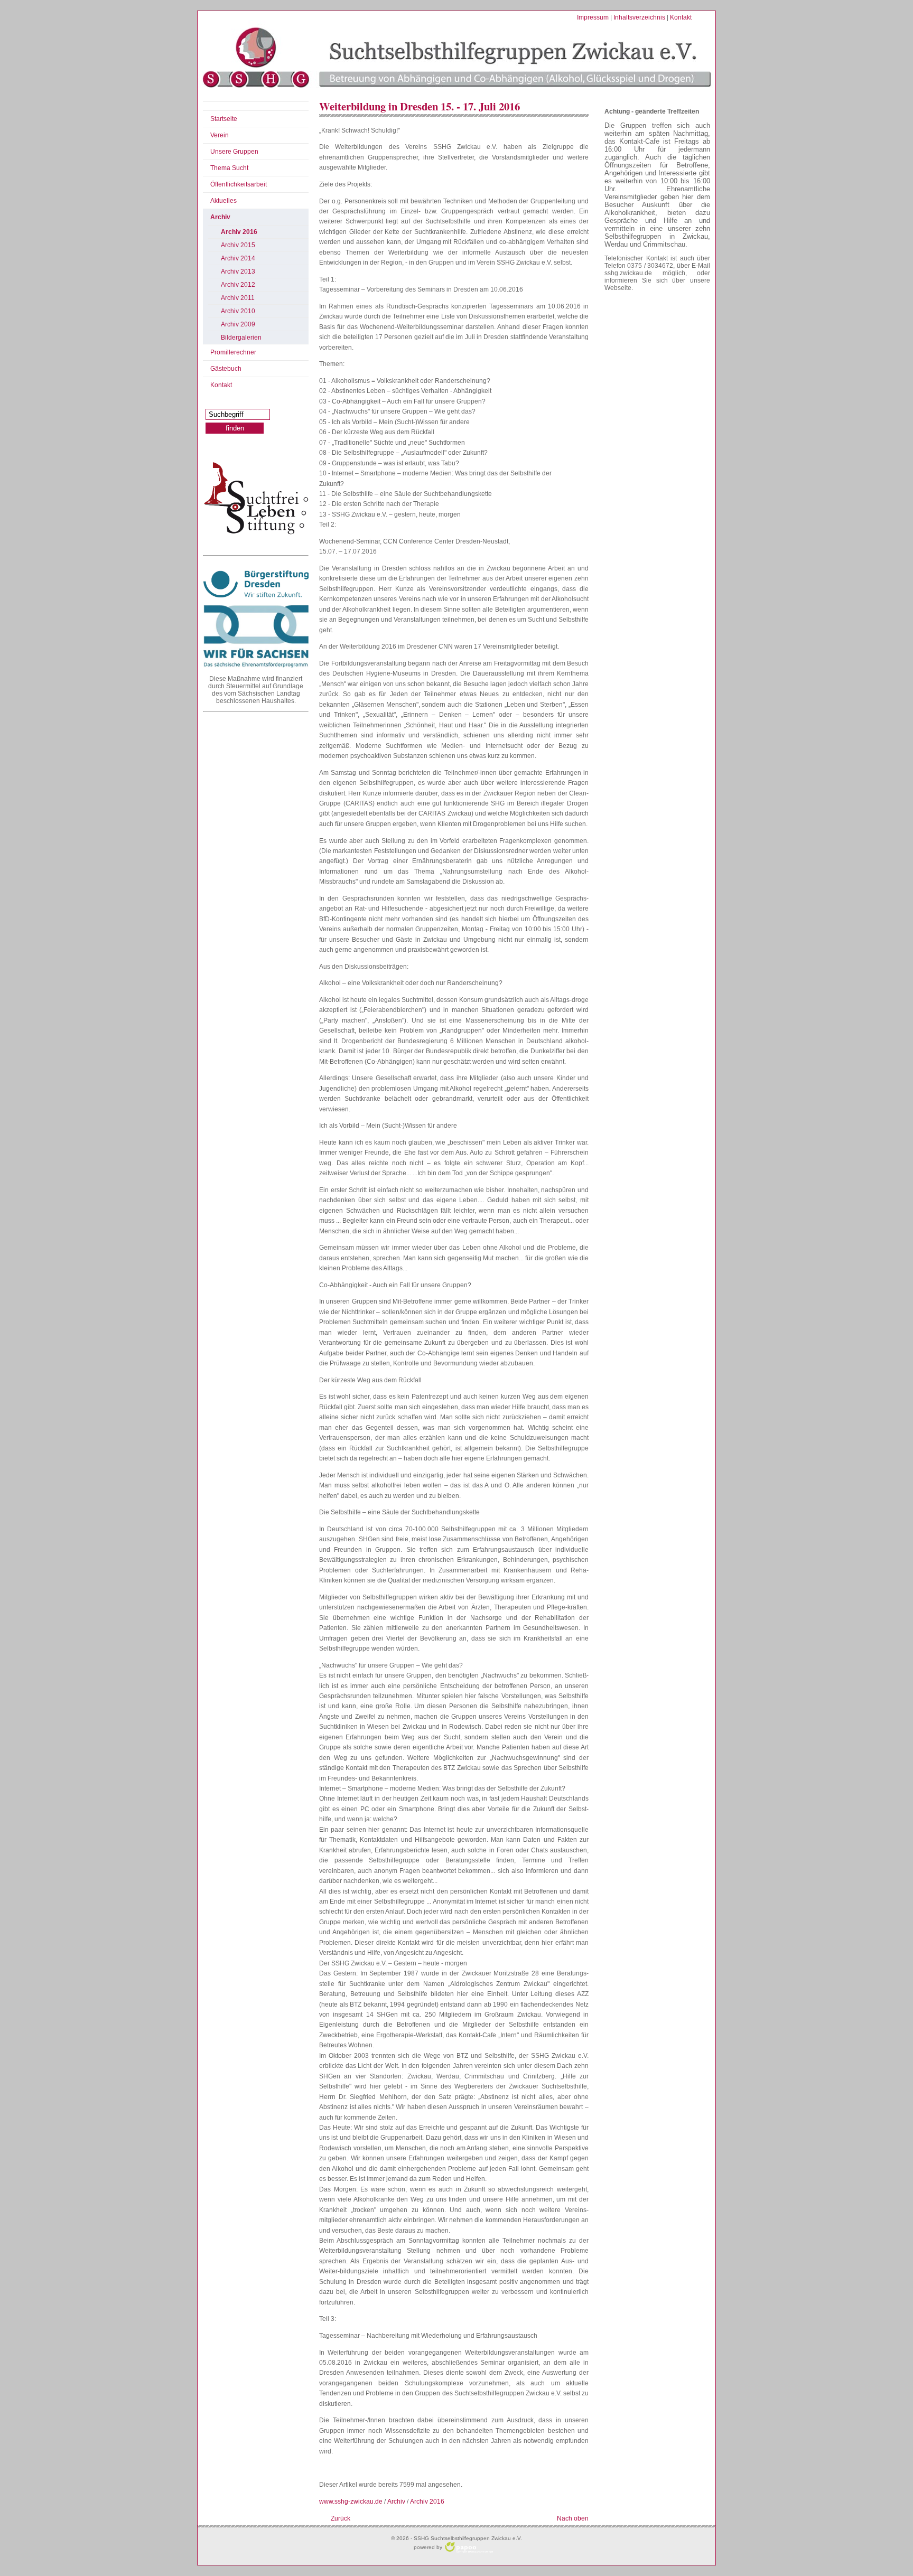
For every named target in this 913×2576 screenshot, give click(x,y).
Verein (220, 135)
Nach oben (573, 2518)
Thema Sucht (229, 168)
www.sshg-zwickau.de (351, 2502)
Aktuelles (223, 201)
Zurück (341, 2518)
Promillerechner (233, 352)
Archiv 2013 (238, 271)
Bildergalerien (241, 338)
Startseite (224, 119)
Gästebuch (226, 369)
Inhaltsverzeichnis (639, 17)
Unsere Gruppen (234, 152)
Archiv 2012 (238, 285)
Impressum (593, 17)
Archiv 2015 (238, 245)
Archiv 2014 (238, 258)
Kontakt (681, 17)
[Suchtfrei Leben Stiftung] (256, 498)
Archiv (220, 217)
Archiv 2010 (238, 311)
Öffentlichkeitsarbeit (239, 184)
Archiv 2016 (239, 232)
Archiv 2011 (238, 298)
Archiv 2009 (238, 324)
